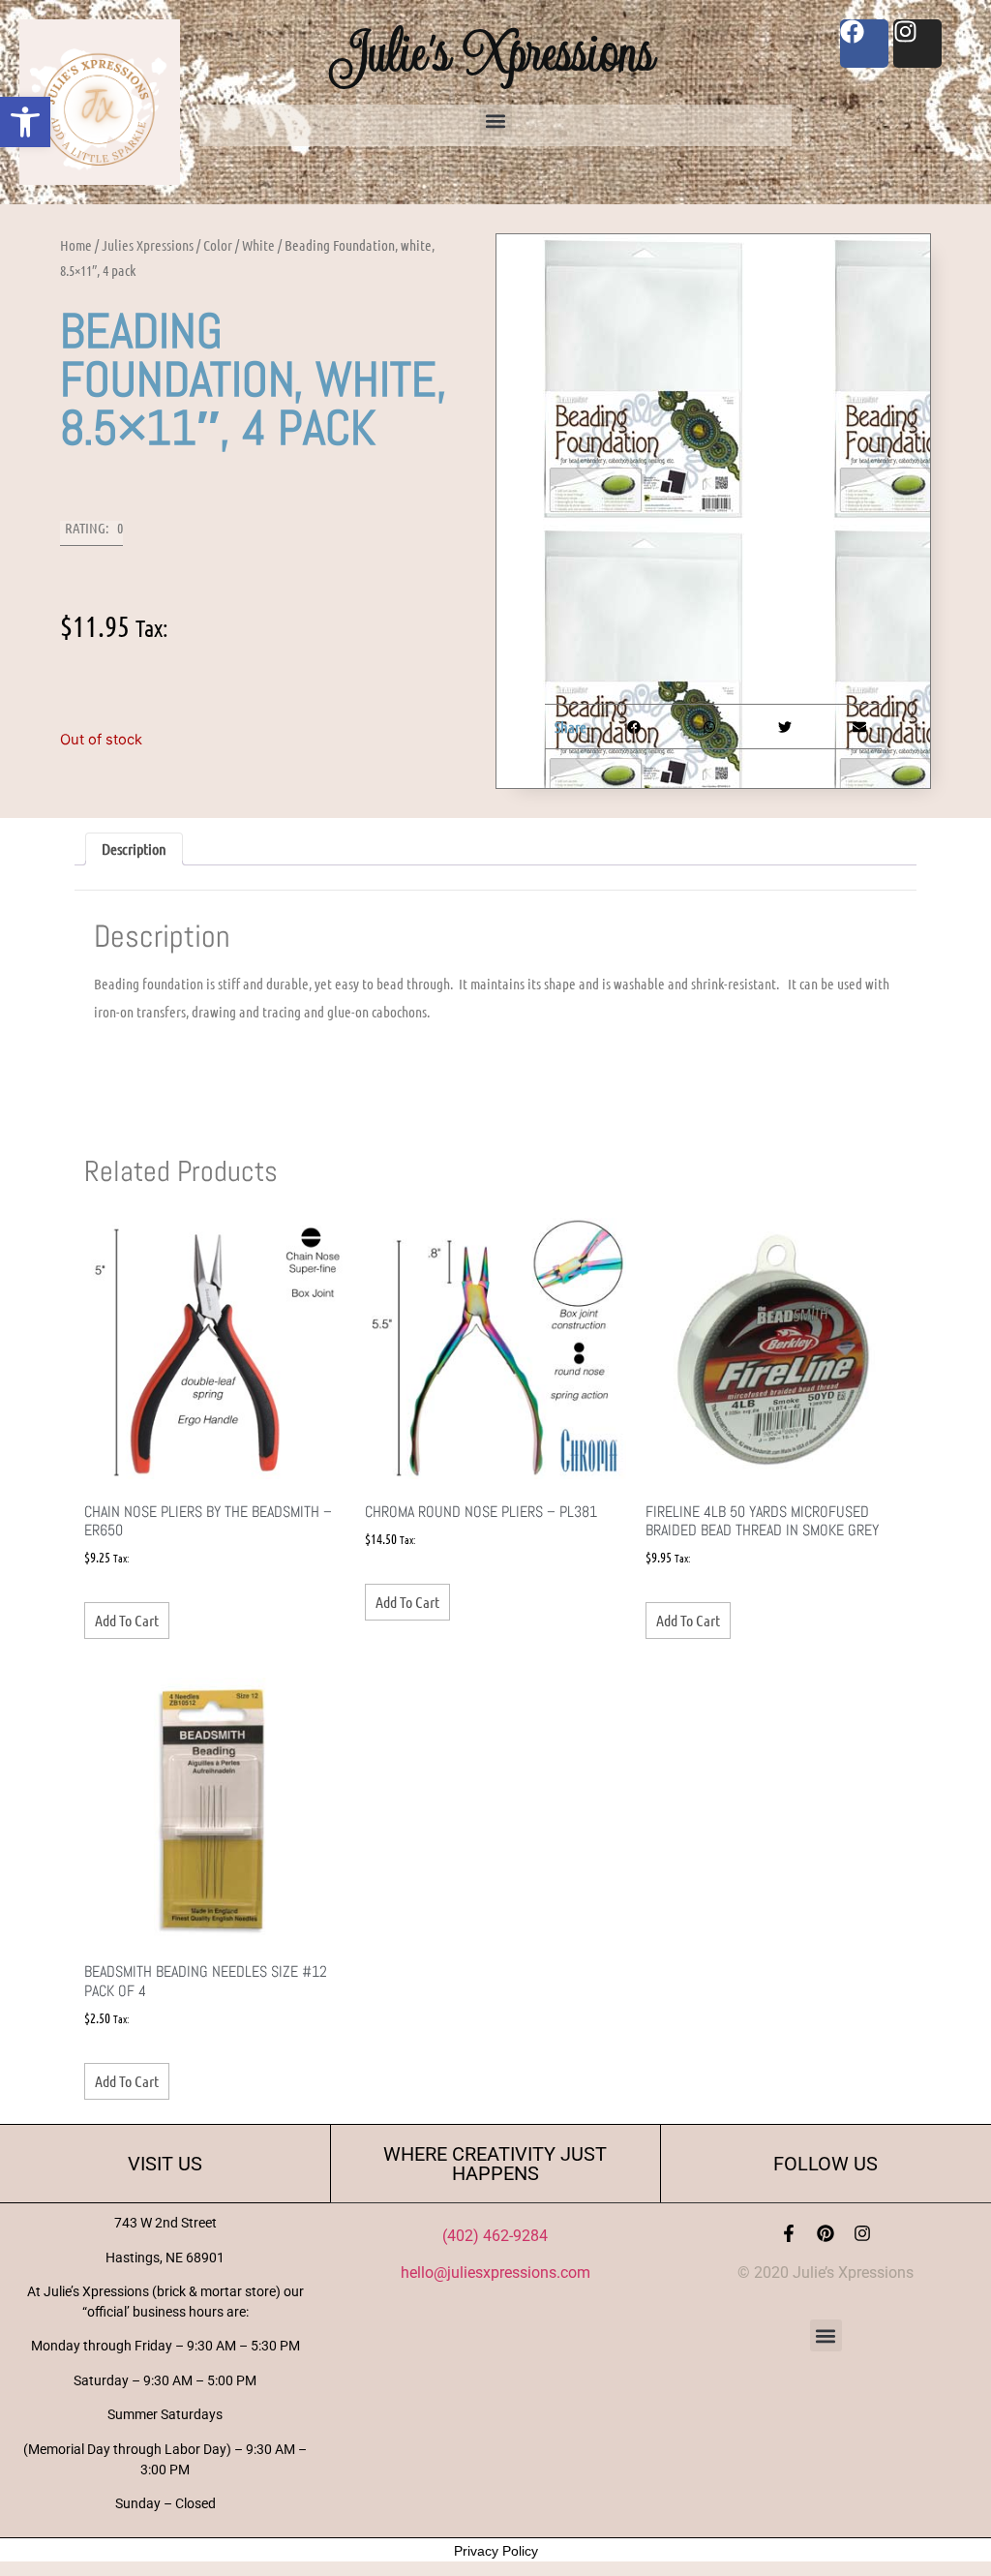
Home (76, 245)
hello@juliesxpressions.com (495, 2273)
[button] (25, 122)
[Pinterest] (826, 2233)
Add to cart (127, 1620)
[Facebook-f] (789, 2233)
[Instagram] (862, 2233)
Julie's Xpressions (495, 52)
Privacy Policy (496, 2551)
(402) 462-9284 (495, 2236)
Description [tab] (134, 849)
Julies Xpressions (148, 245)
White (258, 245)
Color (218, 245)
